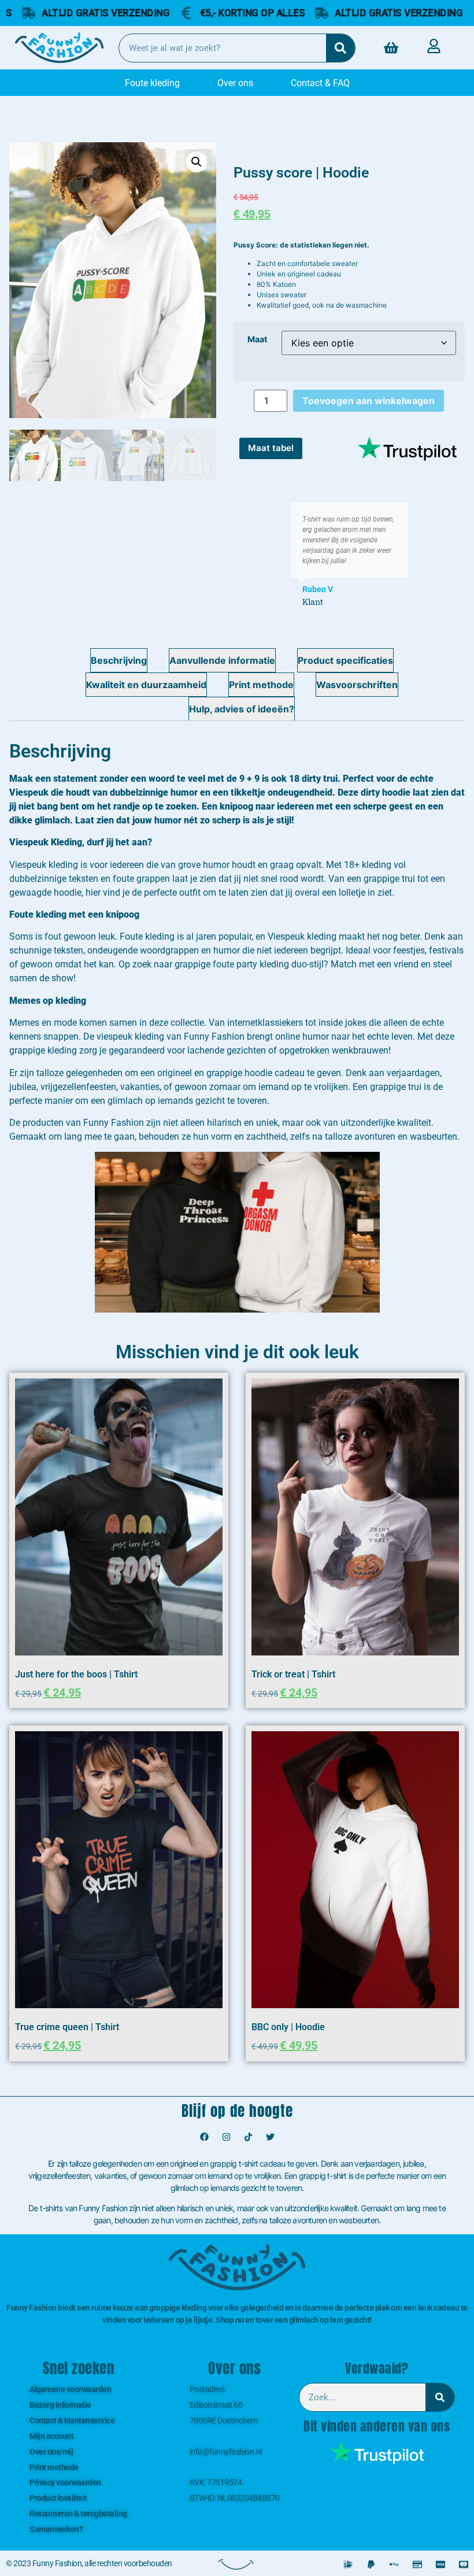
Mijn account (51, 2436)
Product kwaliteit (58, 2498)
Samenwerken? (56, 2529)
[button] (197, 162)
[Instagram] (226, 2137)
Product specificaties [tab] (345, 660)
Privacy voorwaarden (65, 2482)
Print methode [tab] (261, 685)
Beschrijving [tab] (119, 660)
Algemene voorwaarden (70, 2389)
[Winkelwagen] (391, 48)
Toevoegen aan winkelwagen (369, 401)
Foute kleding (152, 83)
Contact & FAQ (320, 83)
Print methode (54, 2467)
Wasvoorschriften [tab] (357, 685)
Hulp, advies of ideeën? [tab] (242, 709)
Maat (258, 339)
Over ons (235, 83)
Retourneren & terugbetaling (78, 2514)
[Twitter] (270, 2137)
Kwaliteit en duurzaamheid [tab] (146, 685)
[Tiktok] (248, 2137)
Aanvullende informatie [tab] (222, 660)
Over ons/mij (51, 2452)
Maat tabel (271, 448)
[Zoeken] (340, 48)
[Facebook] (204, 2137)
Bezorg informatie (60, 2405)
